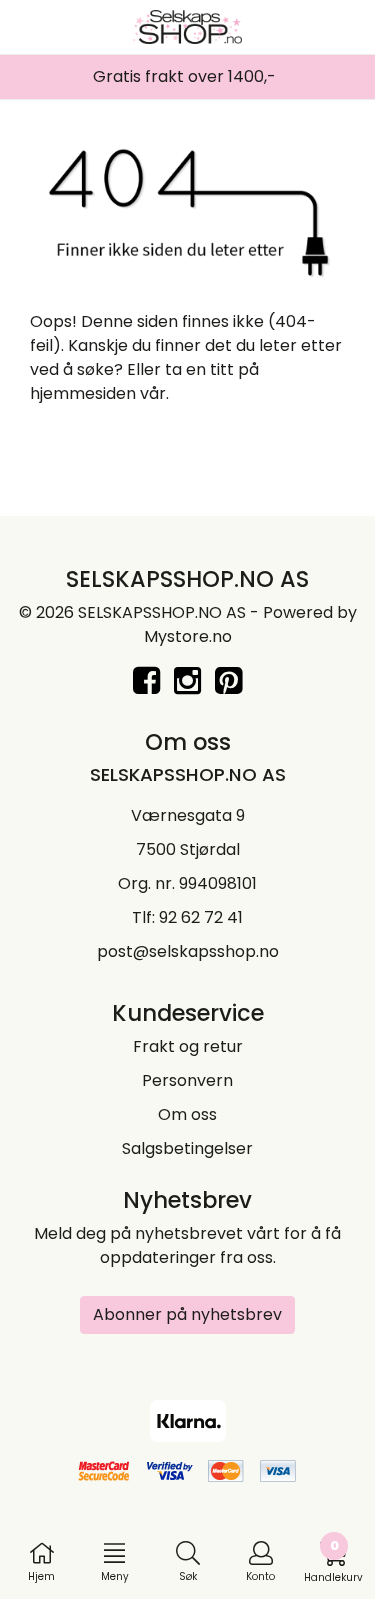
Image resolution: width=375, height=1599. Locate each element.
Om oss (187, 1114)
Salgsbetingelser (187, 1148)
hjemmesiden (83, 393)
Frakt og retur (188, 1046)
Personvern (187, 1080)
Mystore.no (188, 636)
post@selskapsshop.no (188, 951)
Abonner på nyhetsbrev (187, 1314)
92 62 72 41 (201, 917)
